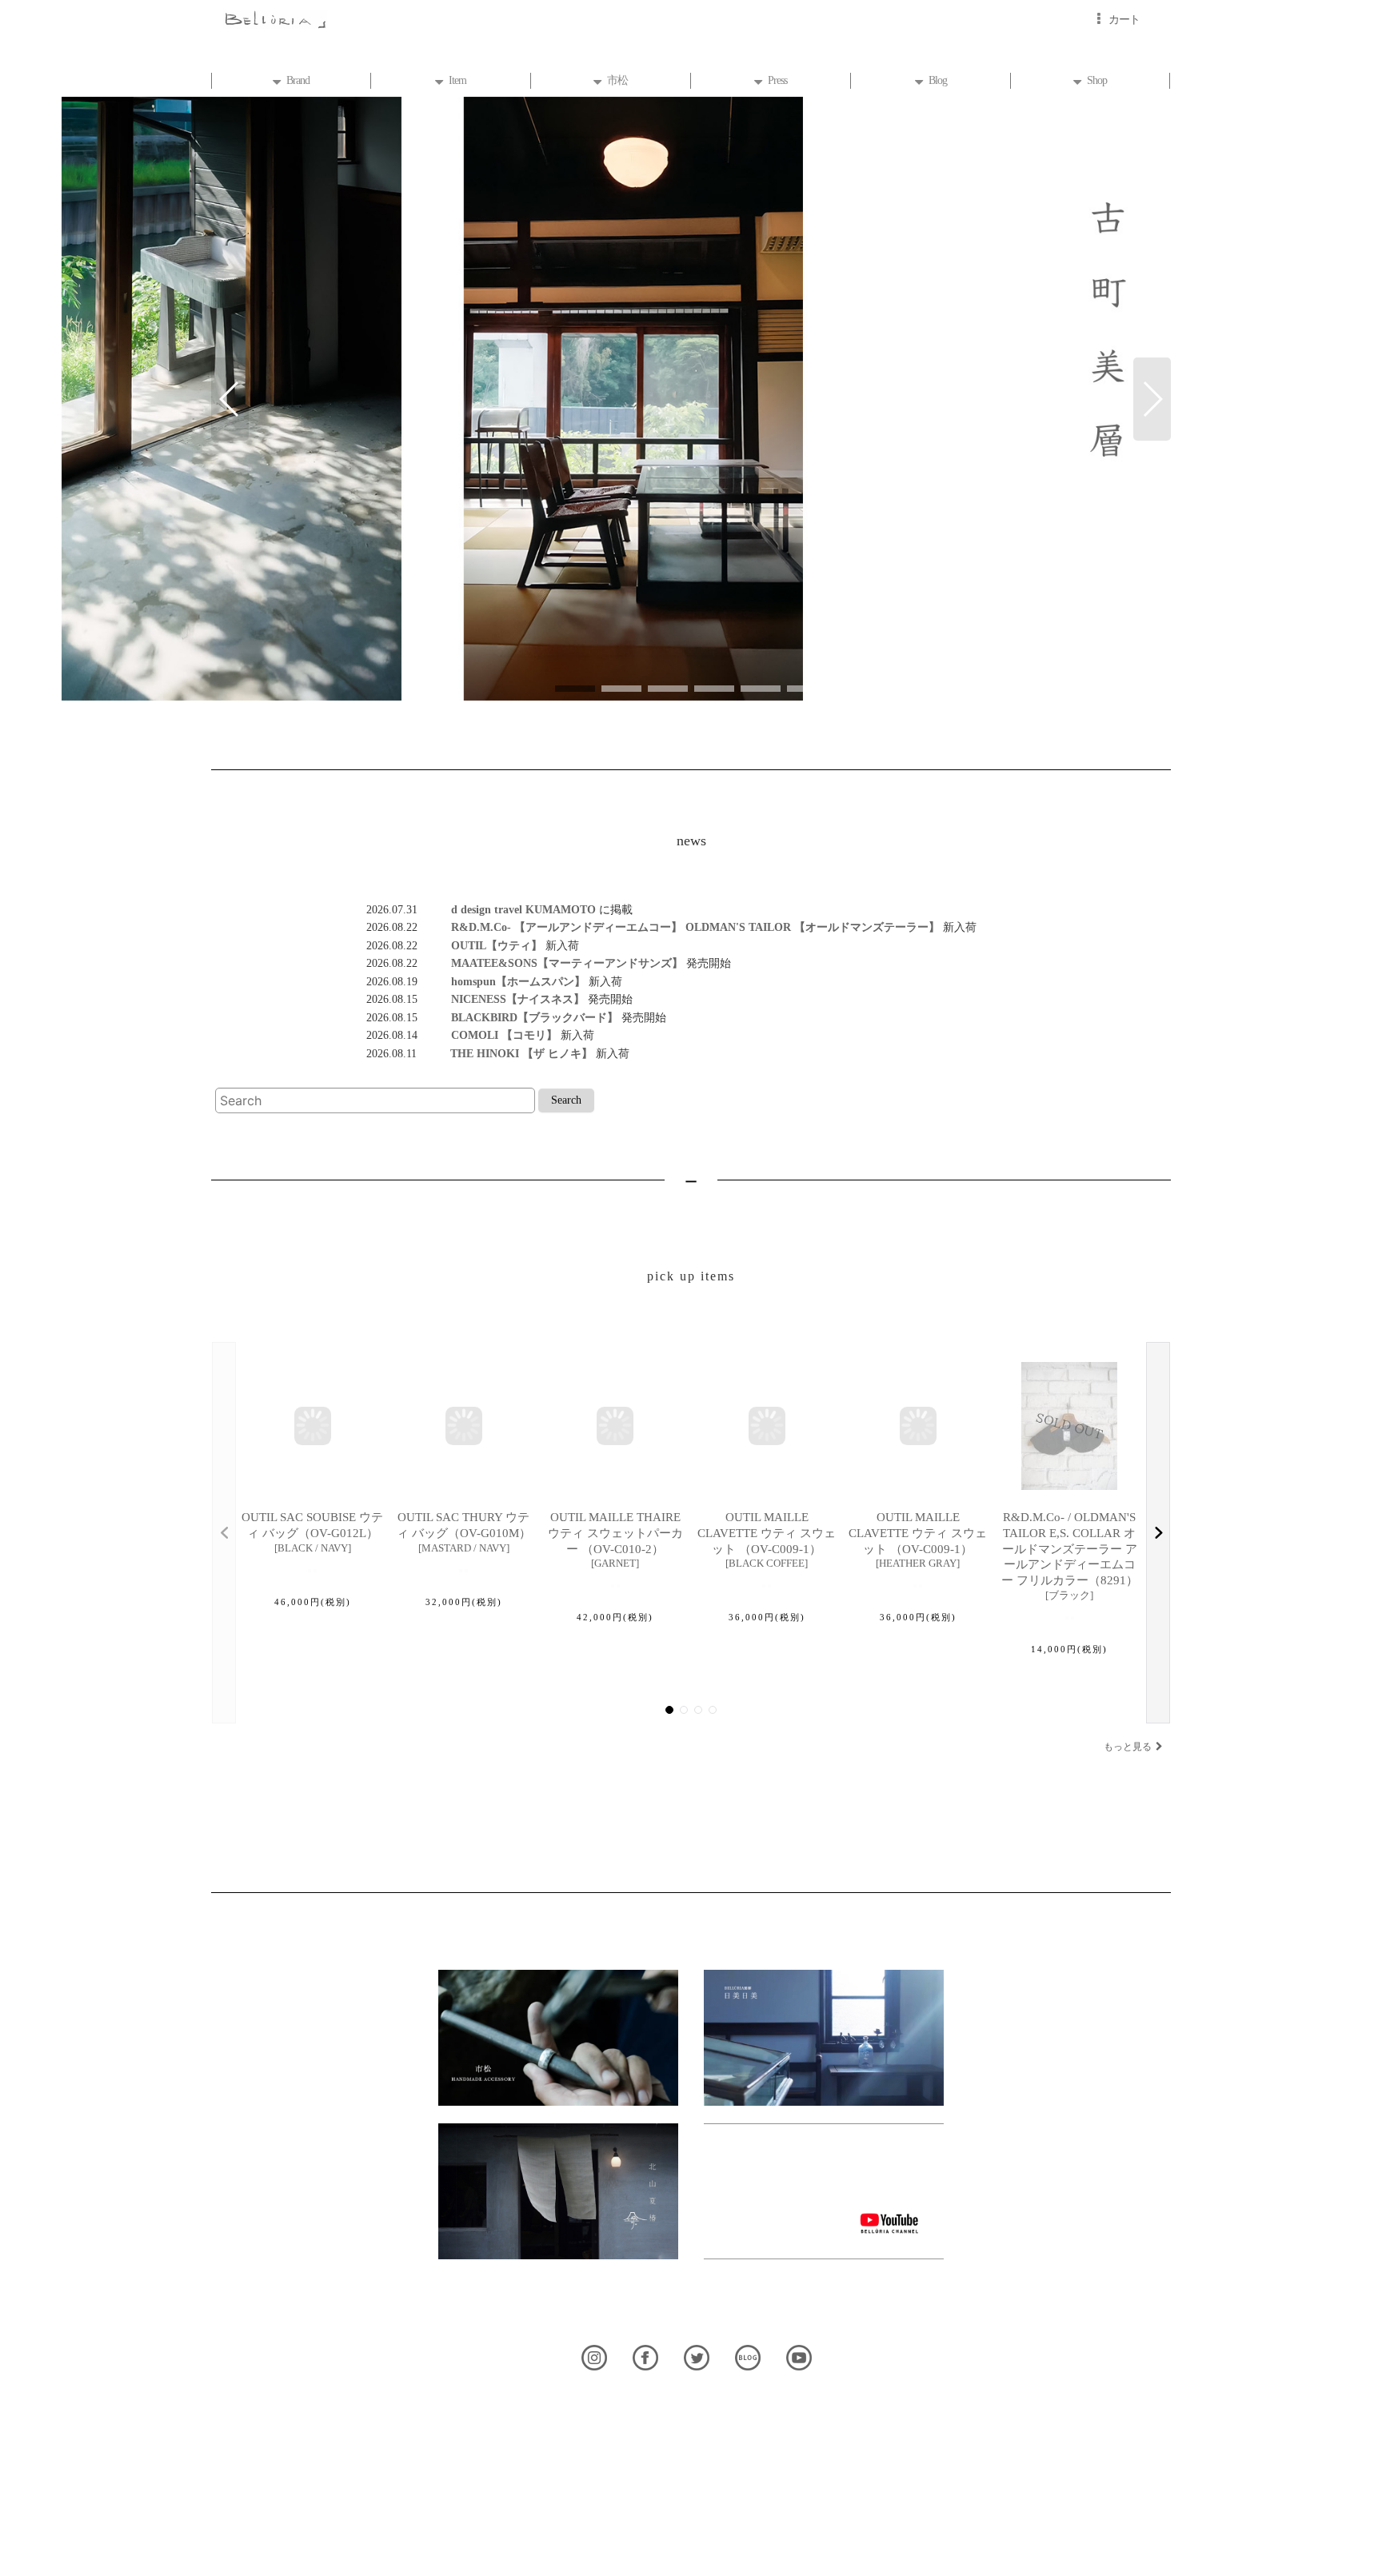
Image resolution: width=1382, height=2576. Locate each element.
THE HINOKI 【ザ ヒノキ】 (505, 1053)
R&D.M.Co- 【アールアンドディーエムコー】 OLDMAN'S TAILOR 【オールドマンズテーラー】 (679, 927)
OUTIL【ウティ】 (480, 945)
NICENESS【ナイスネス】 (501, 999)
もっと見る (1128, 1747)
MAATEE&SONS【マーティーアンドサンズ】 (550, 963)
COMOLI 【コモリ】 (487, 1035)
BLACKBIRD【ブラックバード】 (518, 1017)
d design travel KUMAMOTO (508, 909)
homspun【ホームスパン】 (501, 981)
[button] (230, 399)
